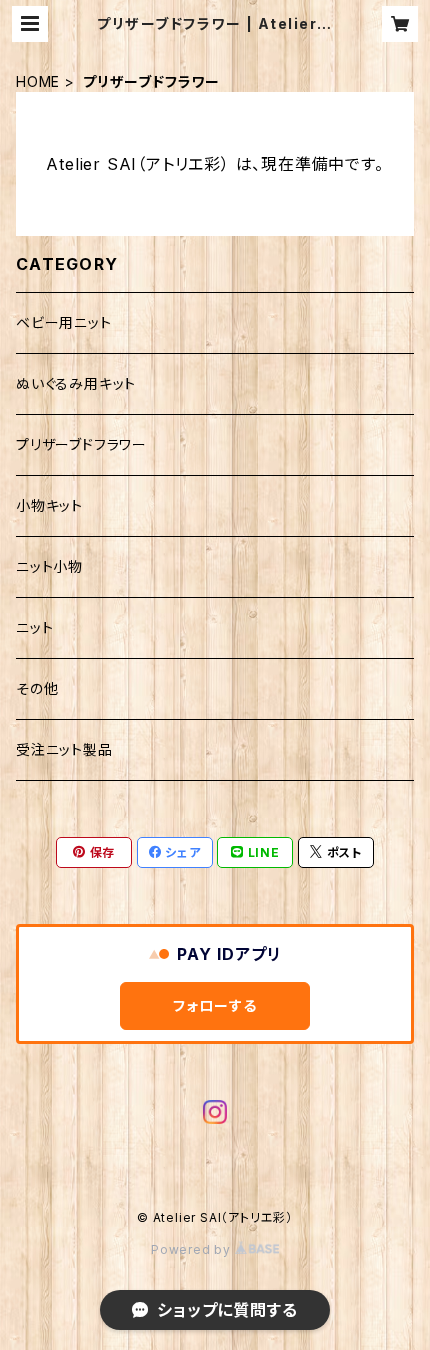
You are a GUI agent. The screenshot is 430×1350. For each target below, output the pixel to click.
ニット (34, 627)
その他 (37, 688)
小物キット (49, 505)
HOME (38, 81)
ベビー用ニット (64, 322)
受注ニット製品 (64, 749)
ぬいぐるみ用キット (76, 383)
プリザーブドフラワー (81, 444)
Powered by (193, 1249)
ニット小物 (49, 566)
